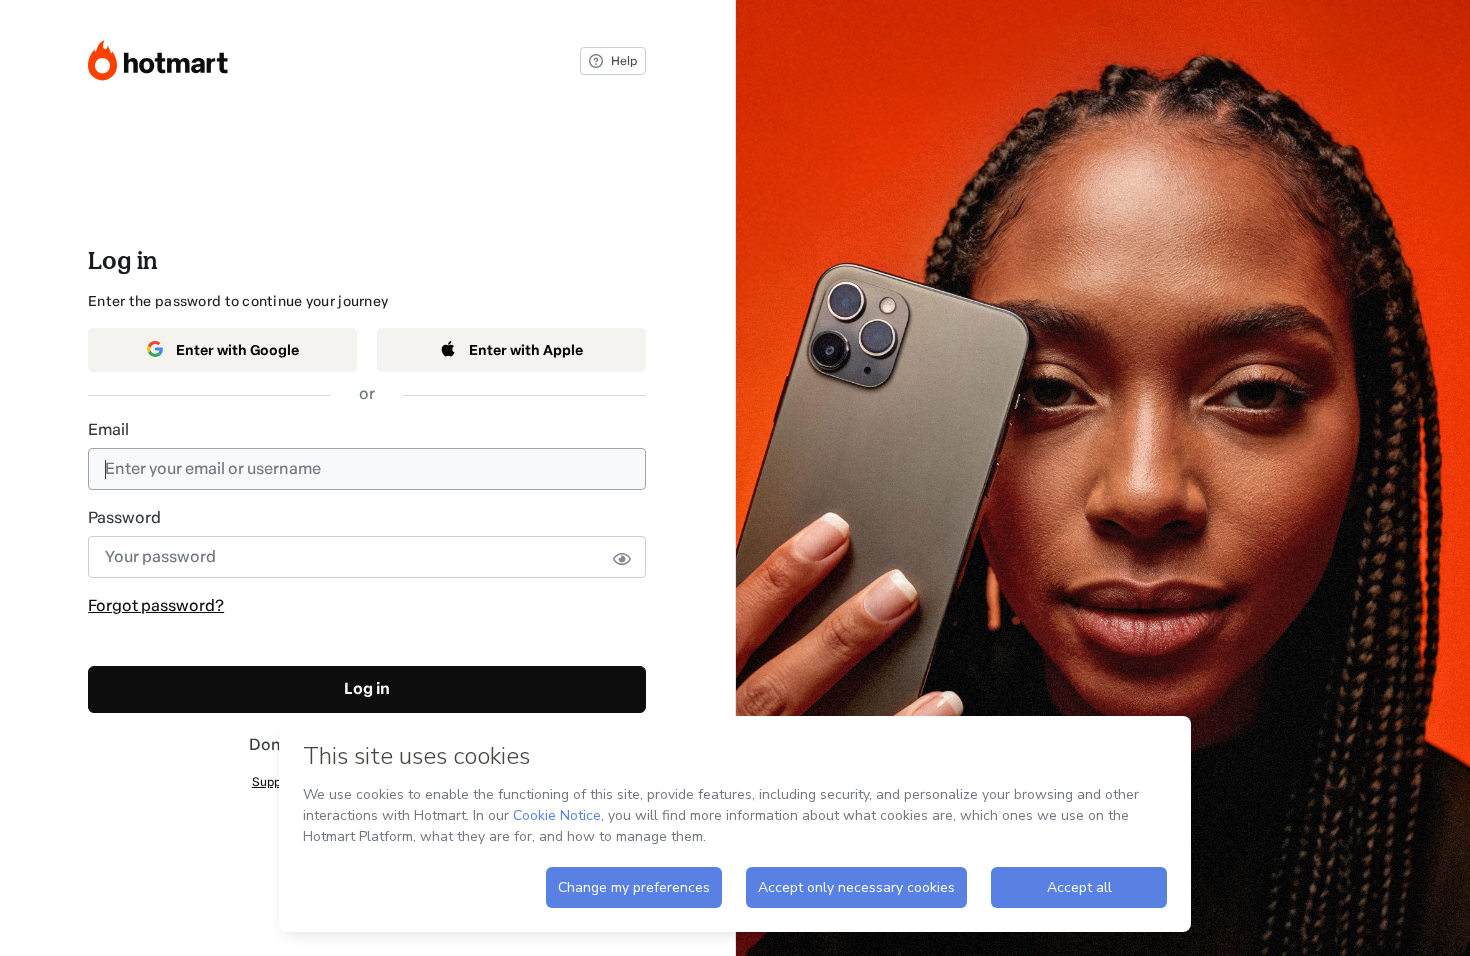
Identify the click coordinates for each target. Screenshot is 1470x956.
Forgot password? (156, 605)
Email (108, 429)
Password (124, 517)
